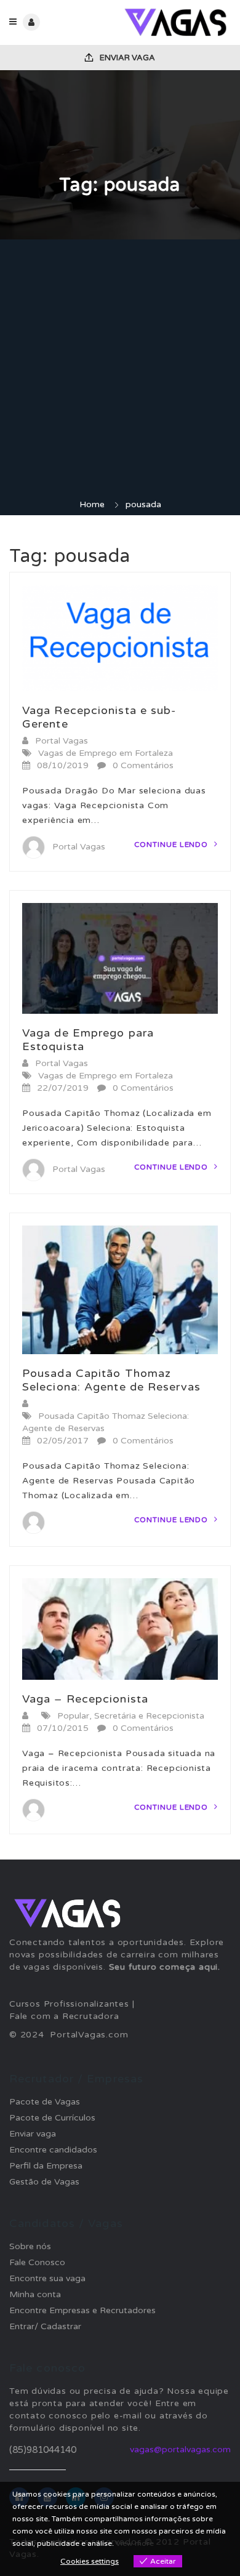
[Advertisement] (120, 372)
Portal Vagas (62, 741)
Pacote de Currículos (52, 2118)
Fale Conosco (37, 2262)
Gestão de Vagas (44, 2182)
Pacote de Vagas (45, 2102)
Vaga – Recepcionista (85, 1699)
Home (92, 504)
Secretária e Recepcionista (149, 1716)
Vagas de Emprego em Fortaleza (106, 753)
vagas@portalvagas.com (180, 2450)
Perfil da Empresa (46, 2166)
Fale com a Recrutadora (64, 2016)
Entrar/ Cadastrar (45, 2326)
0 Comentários (143, 765)
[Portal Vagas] (175, 22)
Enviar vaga (126, 58)
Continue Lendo (173, 845)
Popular (73, 1716)
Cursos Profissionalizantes (69, 2004)
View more (135, 2543)
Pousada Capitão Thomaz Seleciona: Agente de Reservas (111, 1380)
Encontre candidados (53, 2150)
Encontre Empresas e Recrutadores (82, 2310)
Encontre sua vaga (47, 2278)
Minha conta (35, 2294)
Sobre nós (30, 2246)
